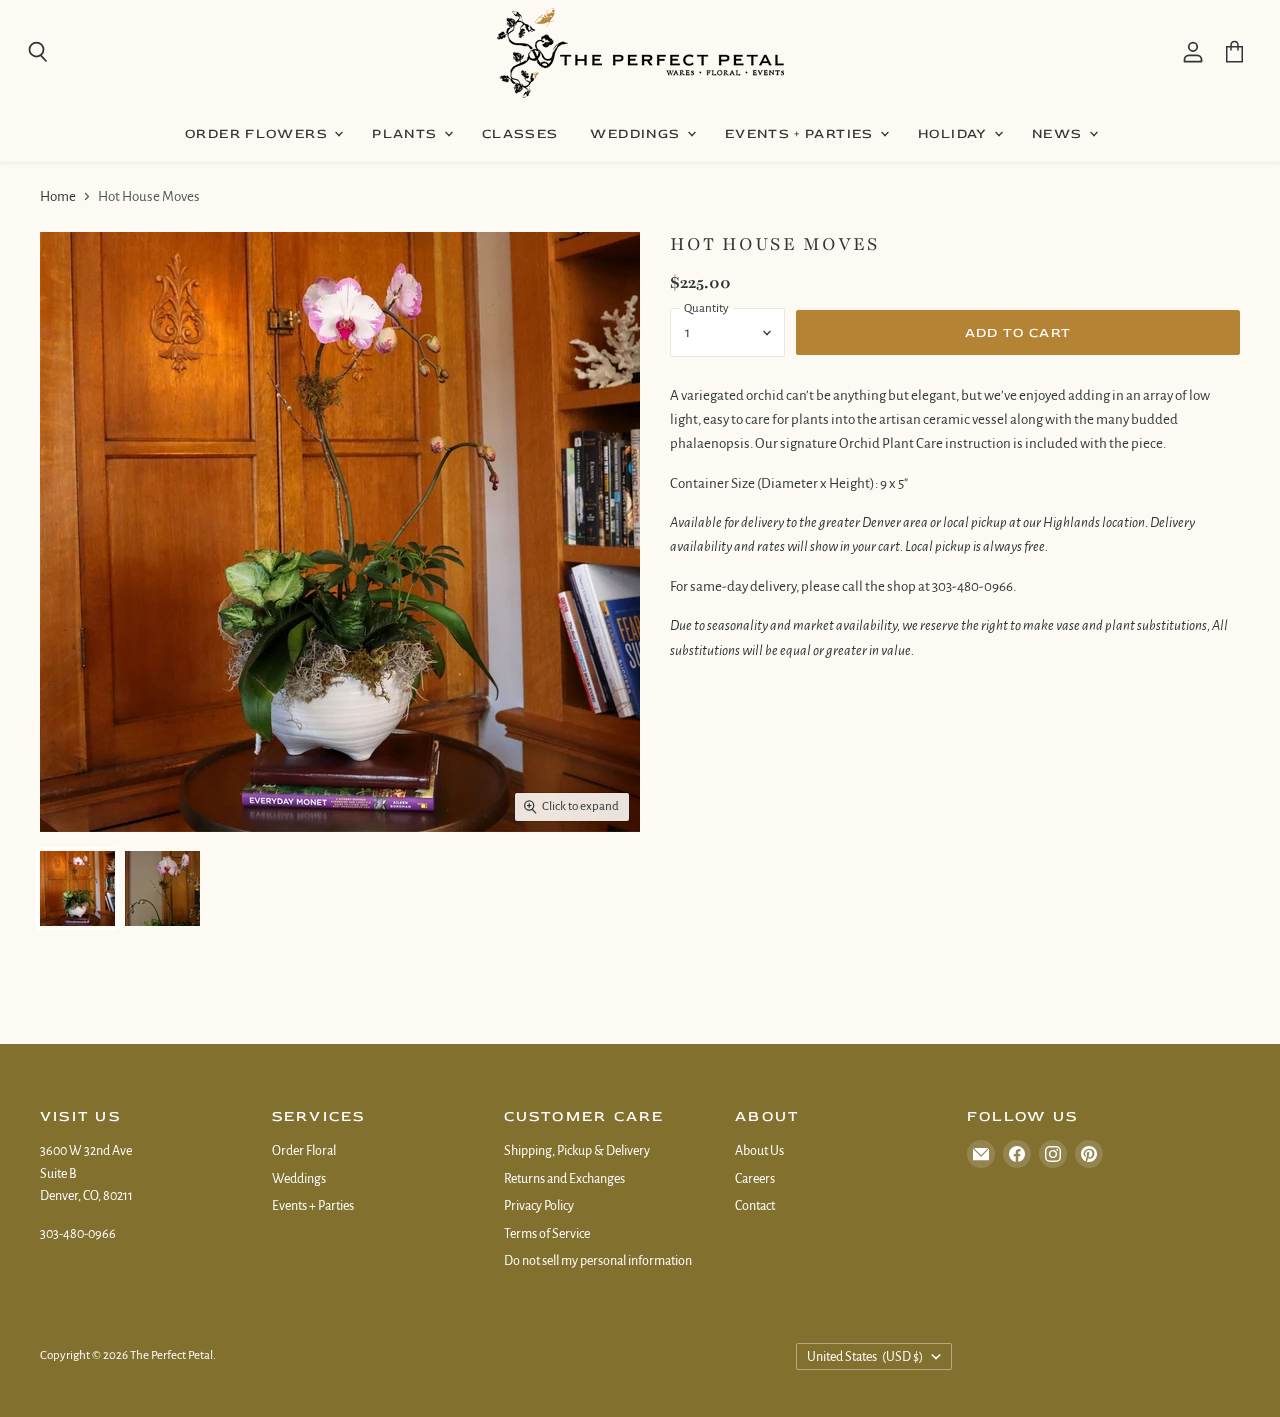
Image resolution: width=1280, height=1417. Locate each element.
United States (865, 1357)
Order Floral (304, 1151)
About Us (759, 1151)
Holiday (955, 133)
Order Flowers (258, 133)
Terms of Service (547, 1234)
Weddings (637, 133)
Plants (407, 133)
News (1059, 133)
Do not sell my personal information (598, 1261)
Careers (755, 1179)
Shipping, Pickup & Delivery (577, 1151)
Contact (755, 1206)
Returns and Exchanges (564, 1179)
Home (58, 196)
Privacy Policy (539, 1206)
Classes (520, 133)
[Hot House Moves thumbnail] (77, 888)
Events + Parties (801, 133)
